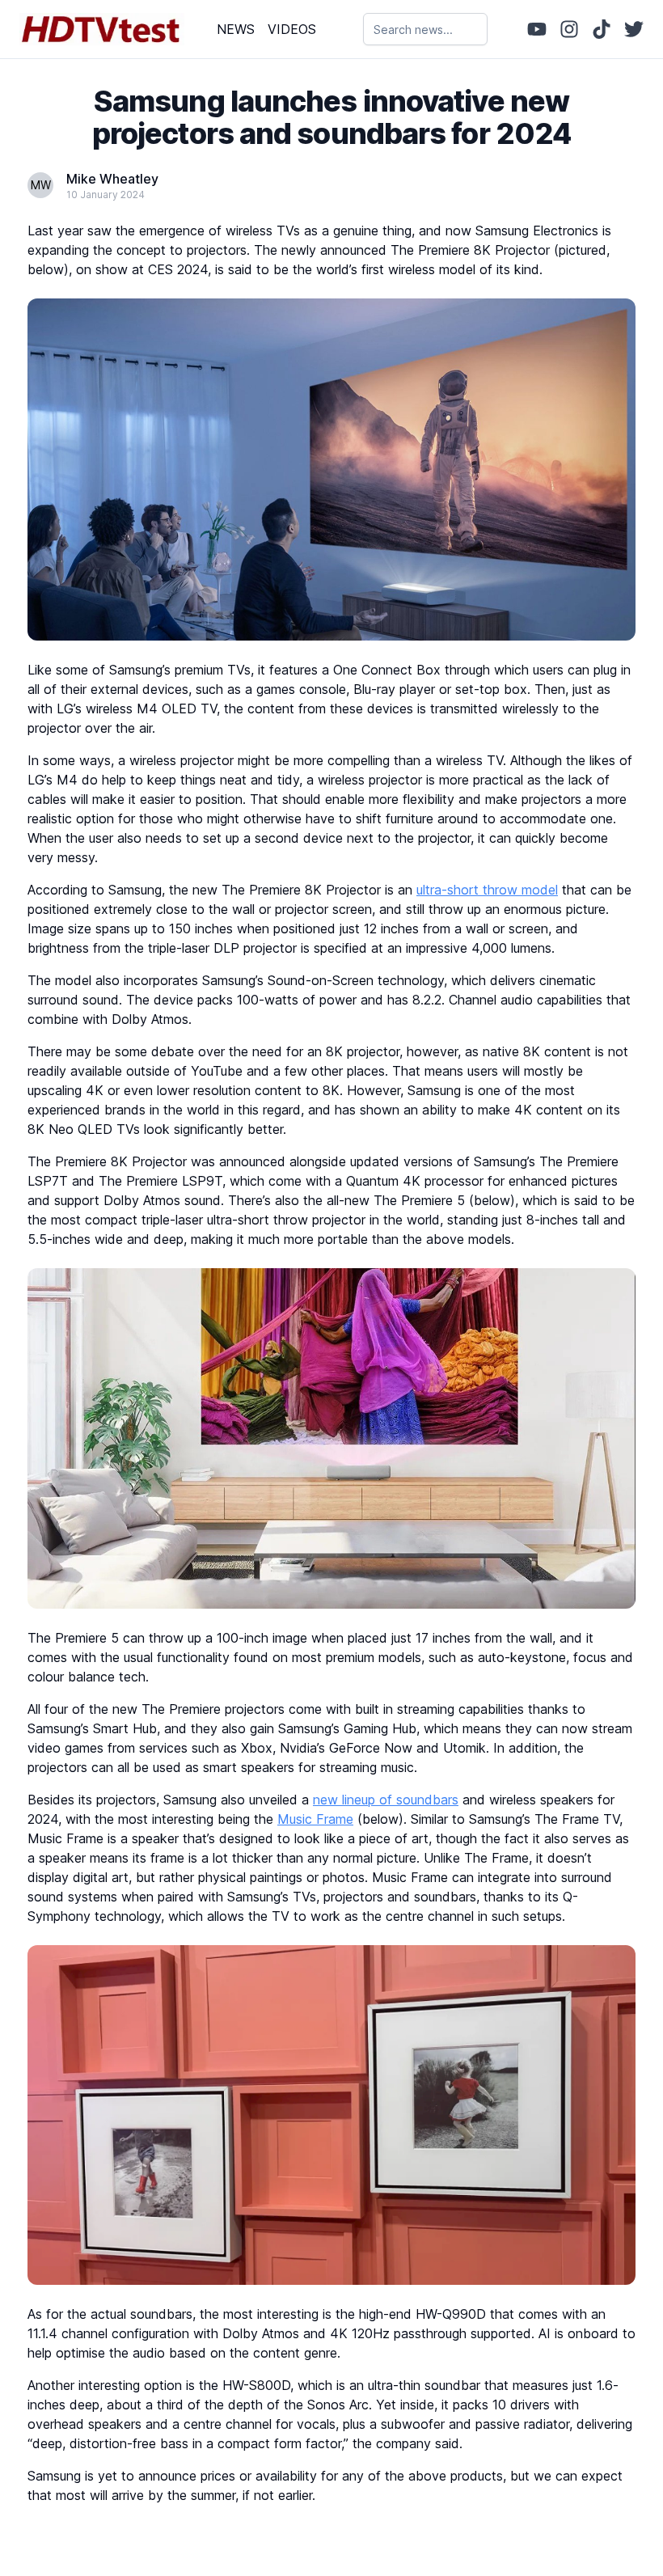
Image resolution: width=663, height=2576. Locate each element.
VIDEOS (292, 29)
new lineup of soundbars (386, 1800)
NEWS (236, 29)
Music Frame (315, 1819)
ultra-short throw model (487, 890)
